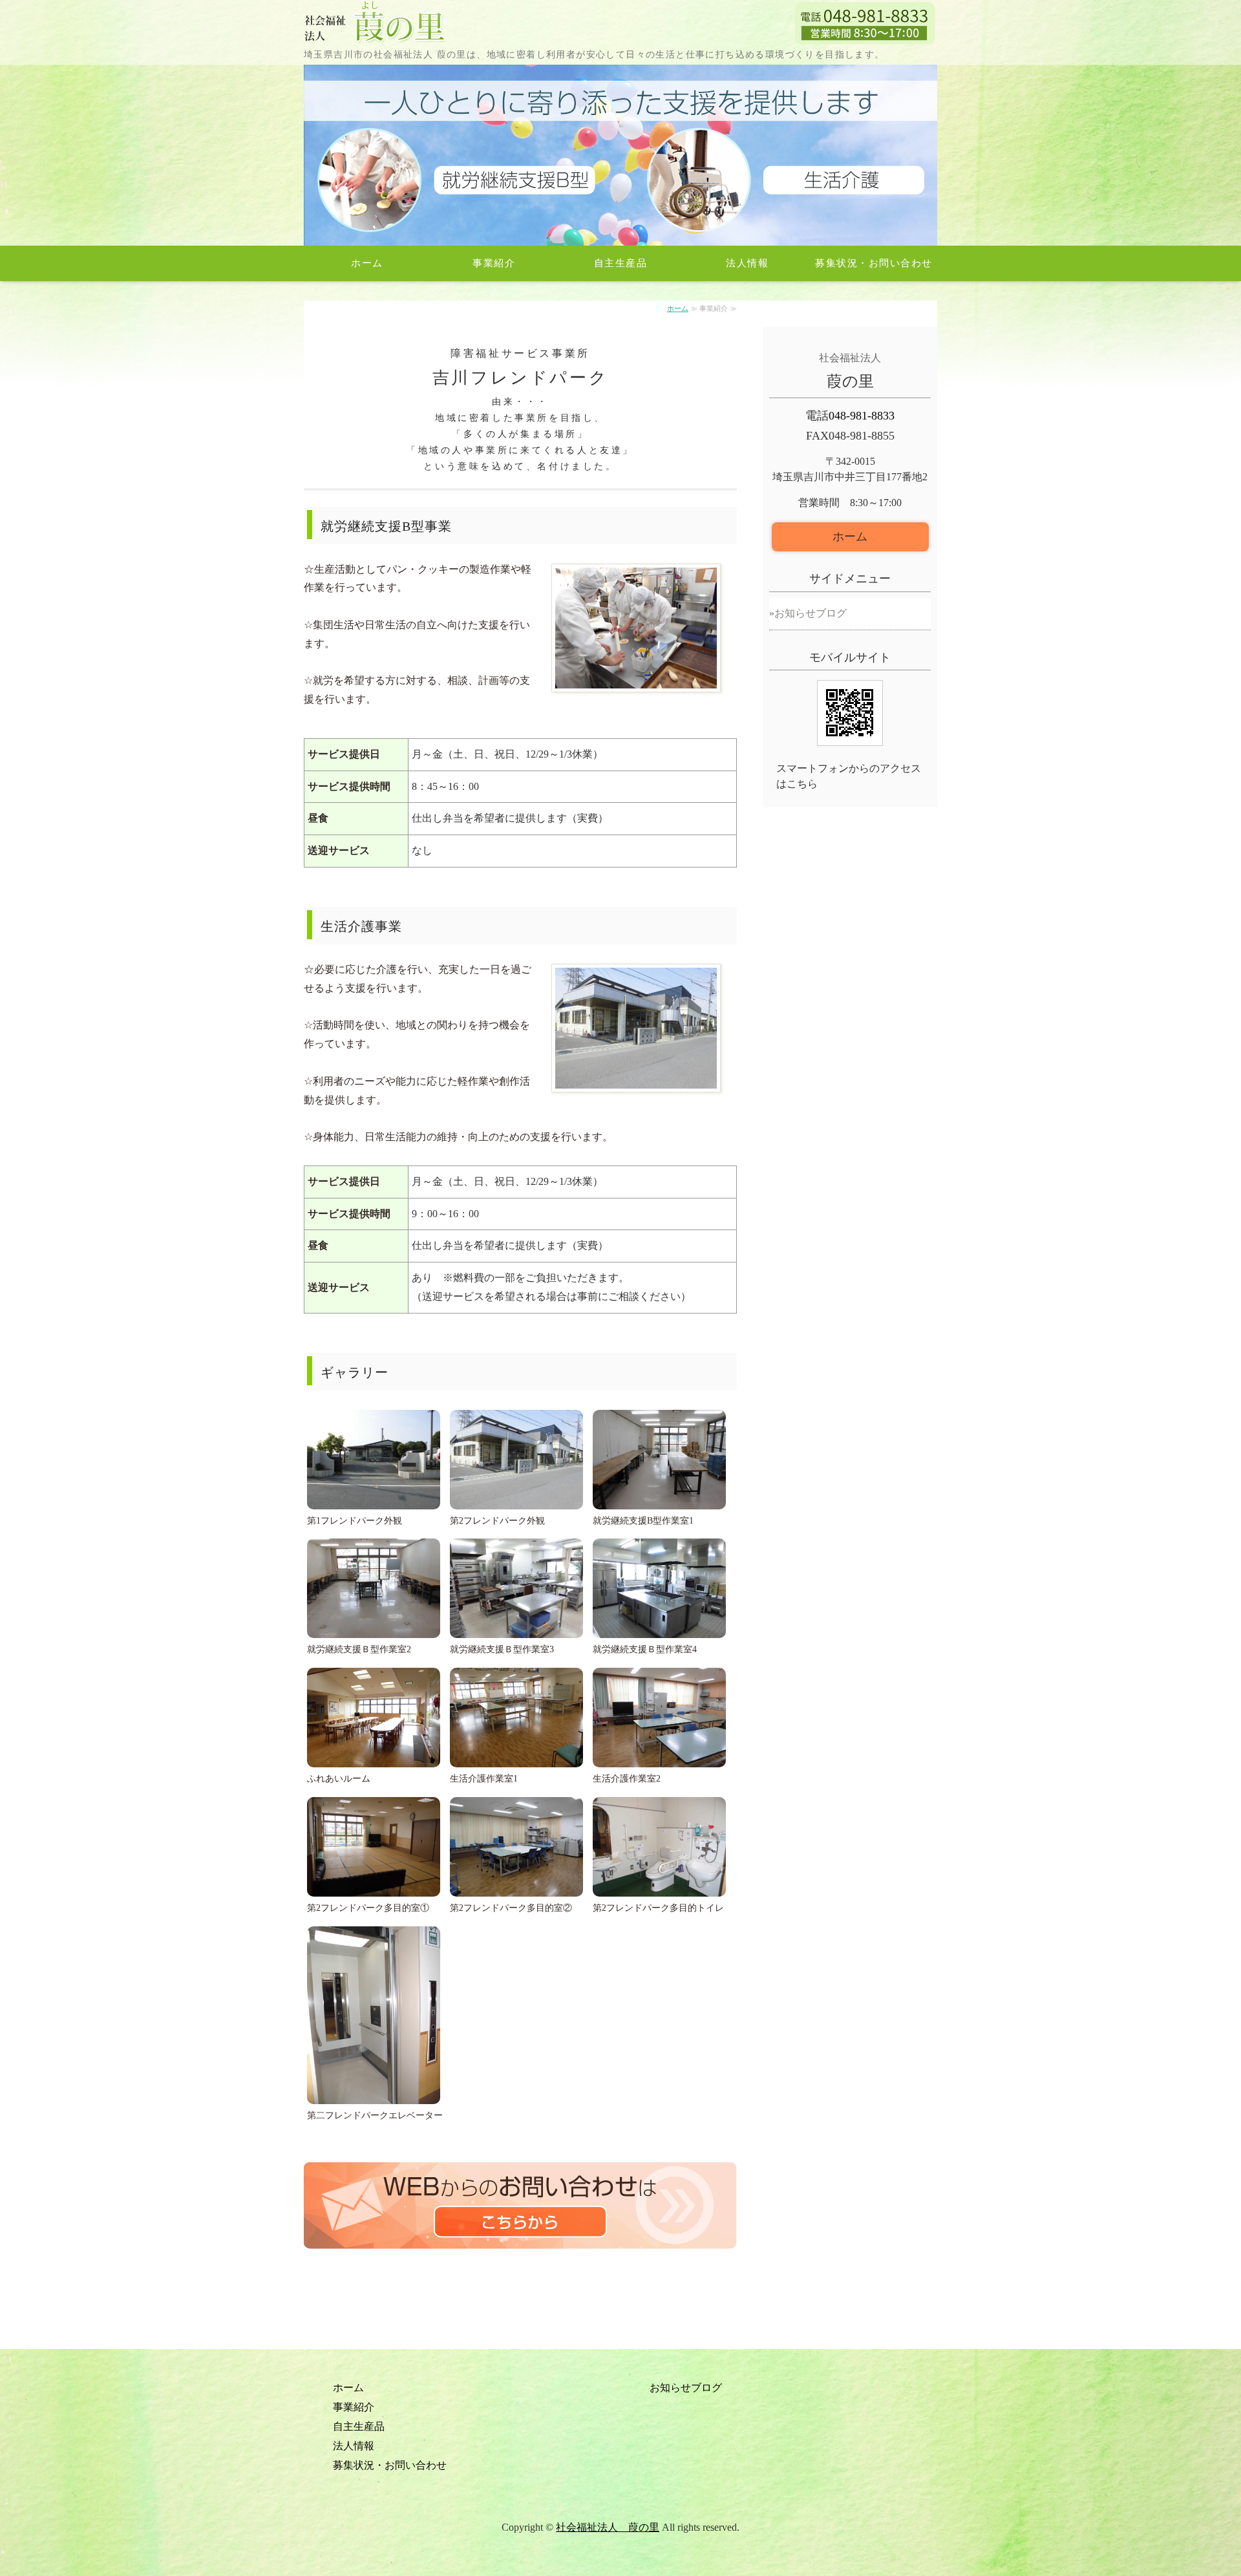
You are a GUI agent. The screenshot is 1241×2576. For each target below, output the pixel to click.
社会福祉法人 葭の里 (608, 2527)
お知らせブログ (811, 613)
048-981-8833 (862, 416)
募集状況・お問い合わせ (874, 263)
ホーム (367, 263)
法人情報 (747, 263)
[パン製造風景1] (636, 698)
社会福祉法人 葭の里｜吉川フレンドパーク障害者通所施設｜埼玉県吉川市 (376, 23)
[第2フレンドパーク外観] (636, 1099)
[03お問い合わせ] (520, 2255)
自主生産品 (621, 263)
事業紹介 (494, 263)
